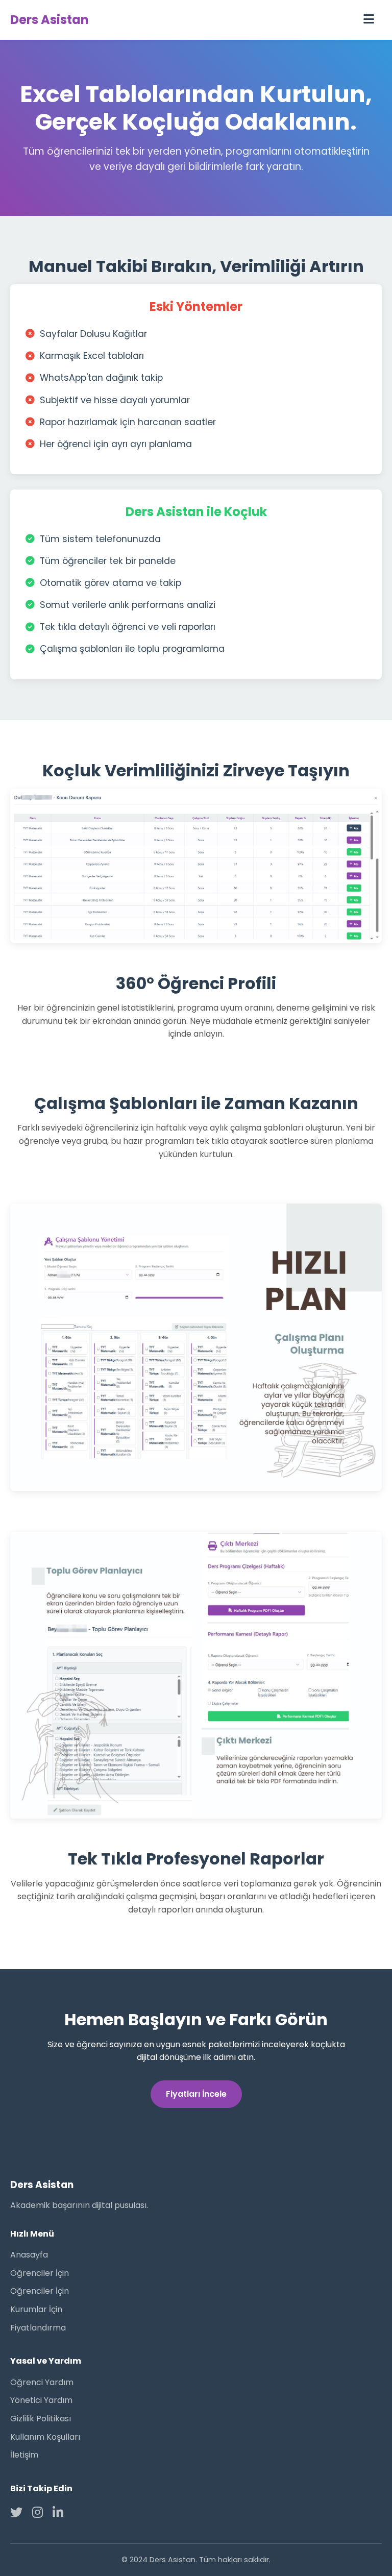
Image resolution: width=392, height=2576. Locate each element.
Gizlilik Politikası (41, 2419)
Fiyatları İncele (196, 2094)
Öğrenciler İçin (40, 2273)
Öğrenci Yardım (42, 2382)
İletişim (24, 2455)
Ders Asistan (50, 20)
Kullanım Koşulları (45, 2437)
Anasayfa (29, 2255)
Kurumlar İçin (36, 2309)
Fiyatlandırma (38, 2328)
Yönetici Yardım (41, 2400)
